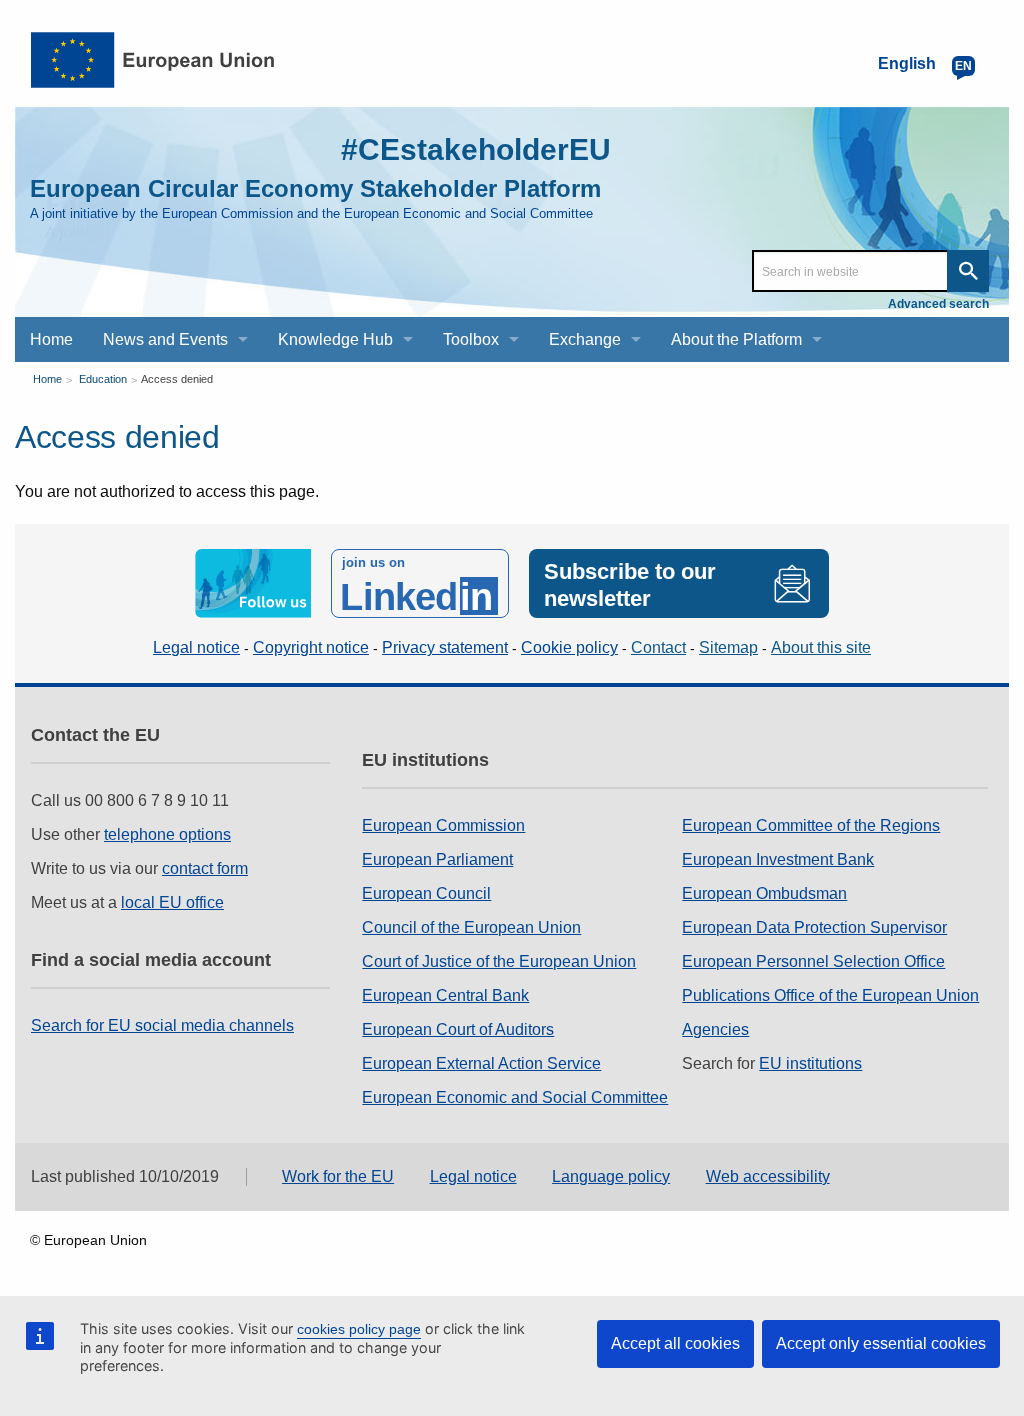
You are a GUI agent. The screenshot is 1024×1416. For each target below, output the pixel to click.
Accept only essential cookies (881, 1343)
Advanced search (938, 304)
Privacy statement (445, 647)
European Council (426, 893)
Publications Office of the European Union (830, 995)
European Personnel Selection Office (813, 961)
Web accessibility (768, 1176)
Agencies (715, 1029)
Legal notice (196, 647)
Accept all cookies (675, 1343)
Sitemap (728, 647)
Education (103, 379)
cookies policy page (359, 1329)
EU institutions (810, 1063)
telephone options (167, 834)
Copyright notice (311, 647)
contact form (205, 868)
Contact (658, 647)
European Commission (443, 825)
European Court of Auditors (458, 1029)
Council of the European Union (471, 927)
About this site (821, 647)
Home (47, 379)
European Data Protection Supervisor (814, 927)
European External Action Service (481, 1063)
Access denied (177, 379)
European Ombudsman (764, 893)
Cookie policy (569, 647)
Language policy (611, 1176)
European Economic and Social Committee (515, 1097)
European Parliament (437, 859)
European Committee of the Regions (811, 825)
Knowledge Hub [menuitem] (335, 339)
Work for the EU (338, 1176)
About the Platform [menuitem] (736, 339)
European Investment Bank (778, 859)
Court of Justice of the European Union (499, 961)
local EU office (172, 902)
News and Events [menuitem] (165, 339)
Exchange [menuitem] (585, 339)
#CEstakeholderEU (476, 149)
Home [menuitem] (51, 339)
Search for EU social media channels (162, 1025)
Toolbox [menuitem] (471, 339)
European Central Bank (445, 995)
